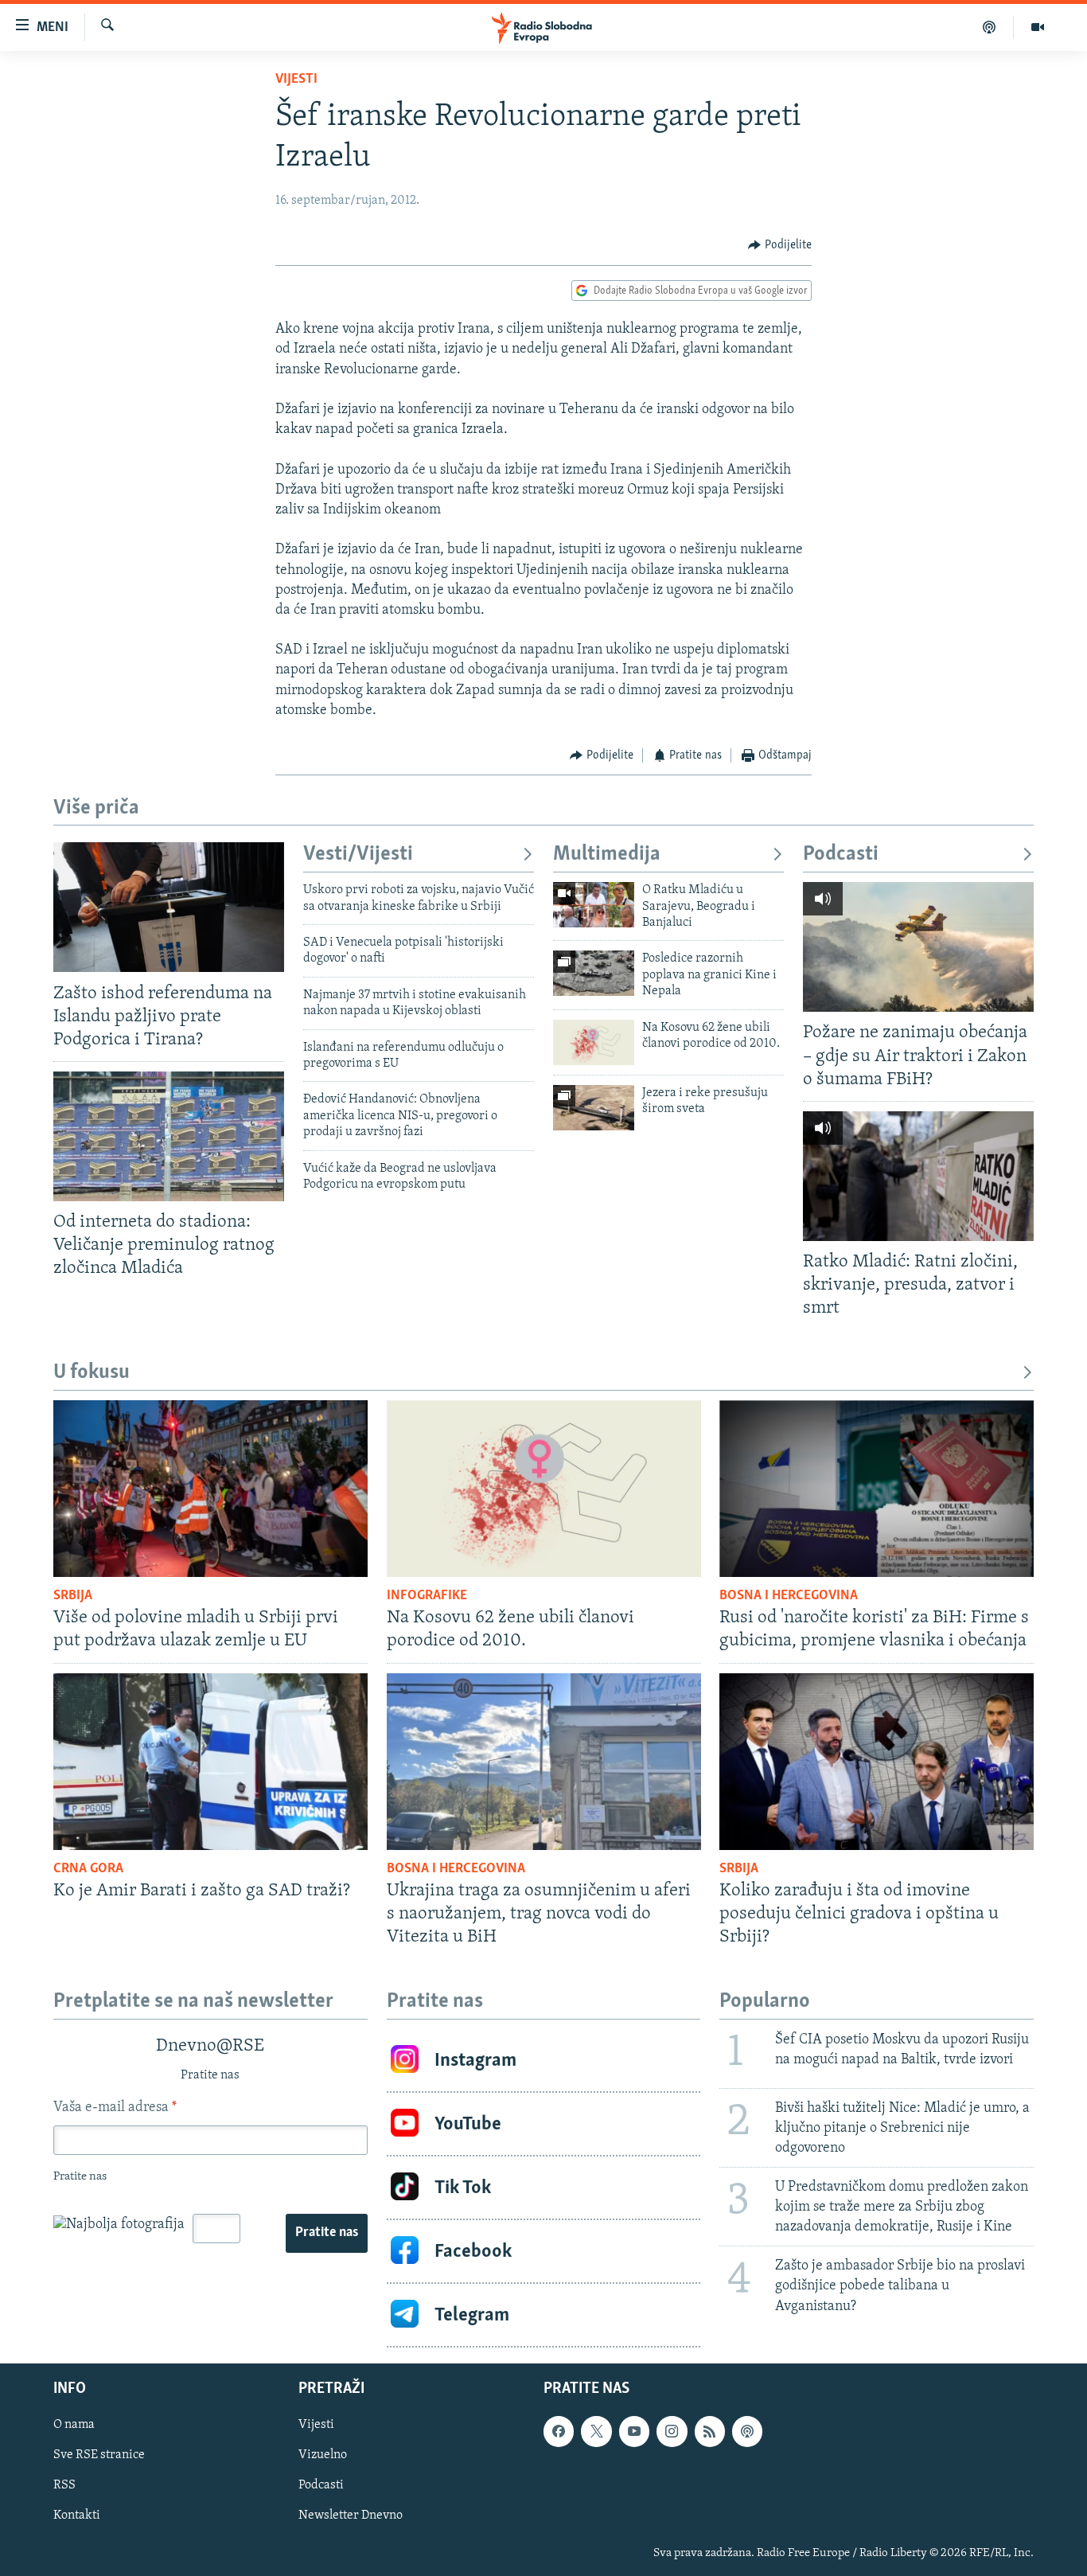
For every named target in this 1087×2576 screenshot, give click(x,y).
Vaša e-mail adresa (115, 2108)
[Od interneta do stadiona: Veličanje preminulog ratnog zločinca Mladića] (169, 1136)
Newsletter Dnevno (351, 2516)
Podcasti (841, 855)
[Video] (1038, 27)
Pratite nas (327, 2233)
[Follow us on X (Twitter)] (596, 2431)
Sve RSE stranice (99, 2455)
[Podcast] (990, 27)
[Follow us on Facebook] (559, 2431)
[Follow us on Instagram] (672, 2431)
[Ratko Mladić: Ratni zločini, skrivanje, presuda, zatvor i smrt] (918, 1176)
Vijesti (296, 80)
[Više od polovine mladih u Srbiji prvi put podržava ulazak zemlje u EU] (210, 1489)
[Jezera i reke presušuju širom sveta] (594, 1108)
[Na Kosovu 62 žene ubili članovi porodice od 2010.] (594, 1042)
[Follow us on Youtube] (634, 2431)
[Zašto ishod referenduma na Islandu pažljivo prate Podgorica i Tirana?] (169, 907)
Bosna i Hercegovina (789, 1596)
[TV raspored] (747, 2431)
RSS (64, 2485)
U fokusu (92, 1373)
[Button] (780, 245)
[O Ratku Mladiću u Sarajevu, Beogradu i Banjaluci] (594, 905)
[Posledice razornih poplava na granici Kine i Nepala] (594, 973)
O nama (74, 2425)
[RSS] (710, 2431)
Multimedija (607, 855)
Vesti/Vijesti (358, 855)
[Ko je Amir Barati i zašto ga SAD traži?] (210, 1762)
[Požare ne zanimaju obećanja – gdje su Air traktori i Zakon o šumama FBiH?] (918, 947)
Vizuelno (323, 2455)
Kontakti (77, 2516)
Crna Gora (88, 1869)
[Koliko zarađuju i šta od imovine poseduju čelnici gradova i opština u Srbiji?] (877, 1762)
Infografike (427, 1596)
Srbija (73, 1596)
